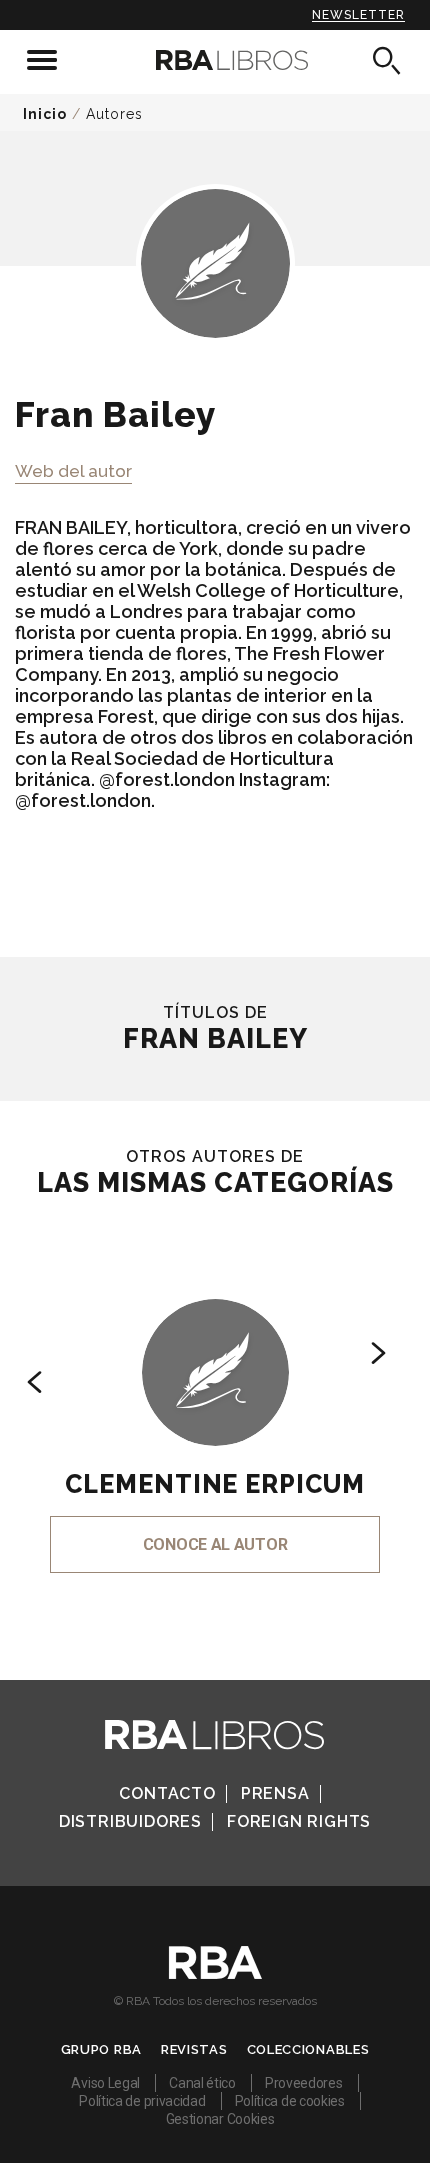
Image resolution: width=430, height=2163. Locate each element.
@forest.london (167, 779)
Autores (114, 114)
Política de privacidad (142, 2101)
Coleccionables (308, 2049)
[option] (215, 1408)
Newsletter (358, 15)
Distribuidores (130, 1821)
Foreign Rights (299, 1821)
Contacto (167, 1793)
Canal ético (202, 2083)
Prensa (275, 1793)
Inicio (45, 114)
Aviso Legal (105, 2083)
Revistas (194, 2049)
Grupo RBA (101, 2049)
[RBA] (215, 1974)
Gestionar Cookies (220, 2119)
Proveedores (304, 2083)
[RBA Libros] (215, 60)
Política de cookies (290, 2101)
